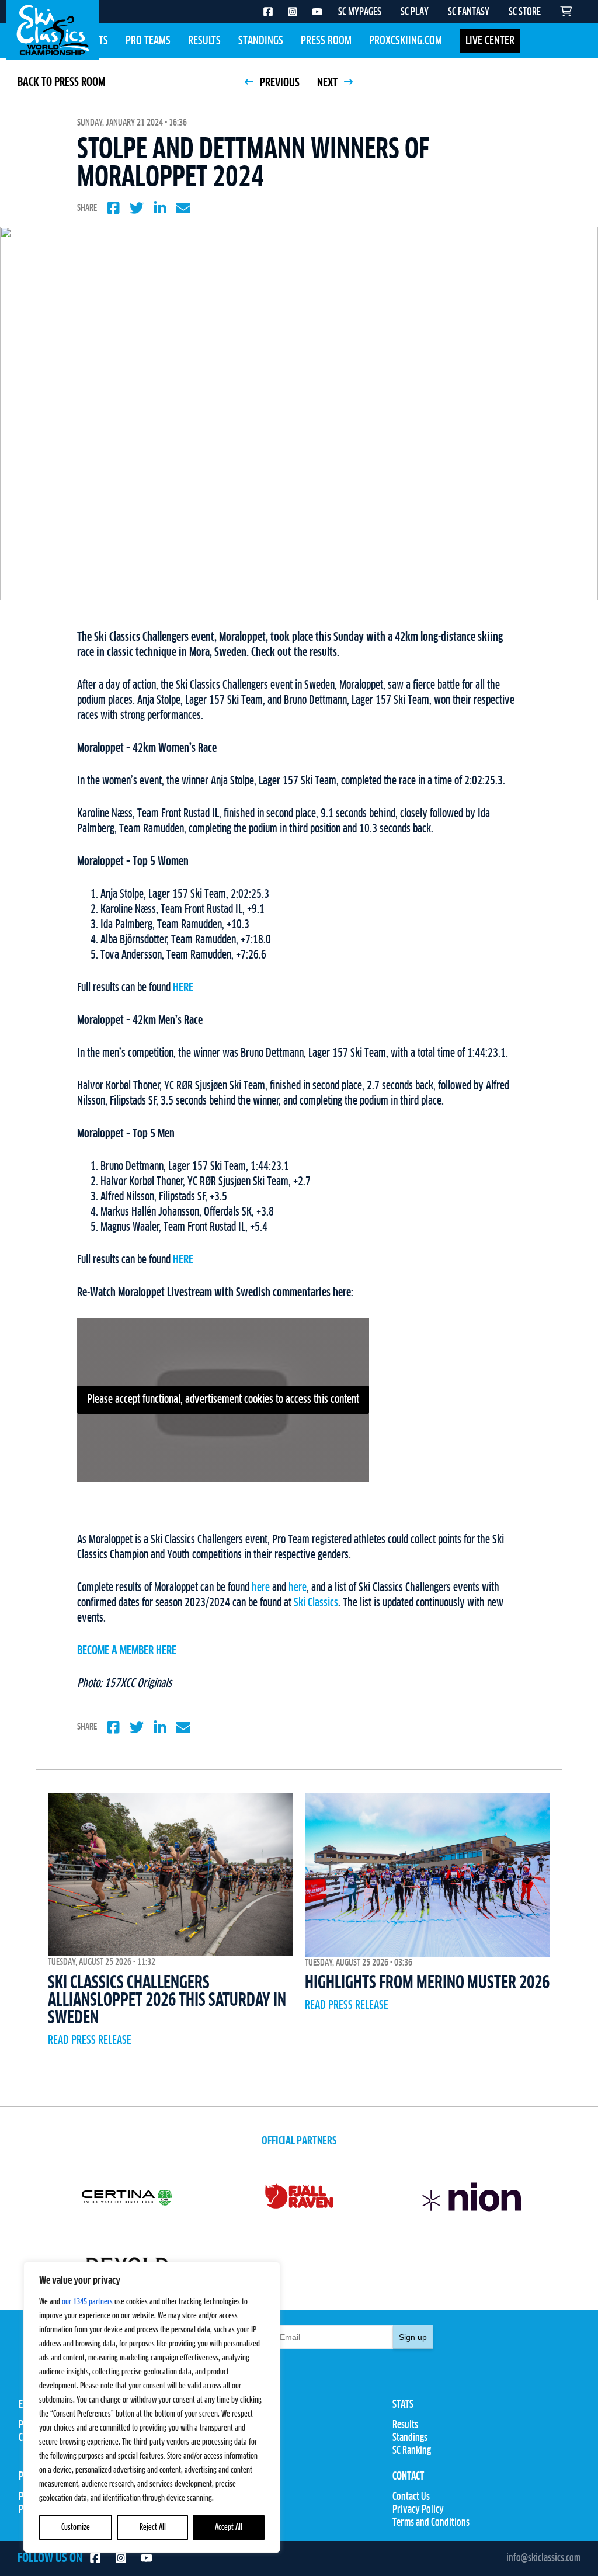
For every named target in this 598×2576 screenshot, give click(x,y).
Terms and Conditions (431, 2523)
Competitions (229, 2438)
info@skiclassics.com (543, 2558)
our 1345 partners (87, 2302)
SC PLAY (415, 12)
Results (204, 41)
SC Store (220, 2510)
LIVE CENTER (490, 41)
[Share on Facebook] (113, 208)
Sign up (413, 2337)
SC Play (218, 2497)
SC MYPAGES (360, 12)
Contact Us (411, 2497)
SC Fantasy (225, 2523)
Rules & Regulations (241, 2451)
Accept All (229, 2528)
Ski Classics (316, 1603)
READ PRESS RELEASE (90, 2040)
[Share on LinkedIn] (160, 208)
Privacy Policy (418, 2510)
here (261, 1588)
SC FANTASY (469, 12)
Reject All (153, 2528)
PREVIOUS (279, 83)
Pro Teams (148, 41)
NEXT (328, 83)
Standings (261, 41)
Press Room (326, 41)
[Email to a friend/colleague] (183, 208)
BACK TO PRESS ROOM (61, 82)
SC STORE (525, 12)
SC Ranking (412, 2451)
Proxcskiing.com (406, 41)
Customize (76, 2528)
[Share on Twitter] (137, 208)
